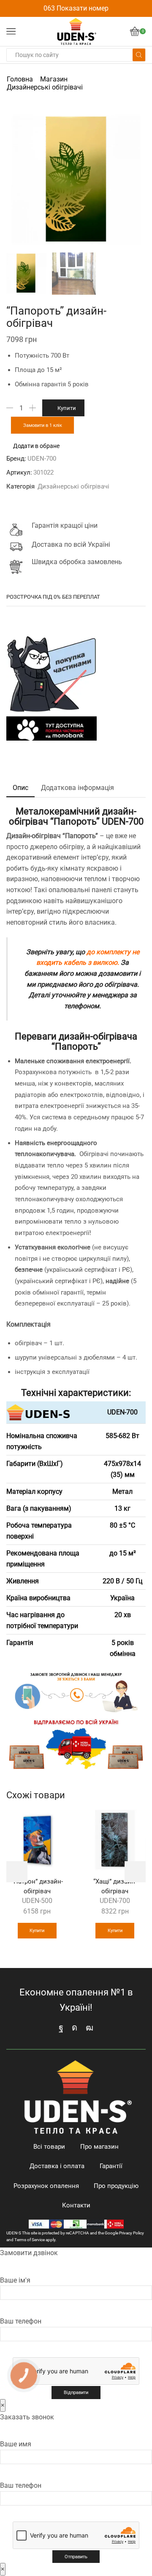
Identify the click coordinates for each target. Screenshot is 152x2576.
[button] (17, 181)
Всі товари (49, 2147)
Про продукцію (116, 2186)
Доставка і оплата (57, 2166)
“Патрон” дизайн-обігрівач (37, 1886)
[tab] (20, 788)
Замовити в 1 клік (43, 425)
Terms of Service (30, 2240)
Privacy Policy (132, 2233)
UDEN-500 (37, 1901)
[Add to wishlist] (57, 1821)
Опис (20, 788)
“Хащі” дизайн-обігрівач (115, 1886)
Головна (20, 79)
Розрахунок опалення (46, 2186)
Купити (67, 408)
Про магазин (99, 2147)
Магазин (54, 79)
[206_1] (74, 274)
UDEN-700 (42, 459)
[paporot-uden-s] (26, 273)
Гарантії (111, 2166)
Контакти (76, 2205)
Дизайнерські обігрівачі (45, 87)
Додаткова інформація (77, 788)
